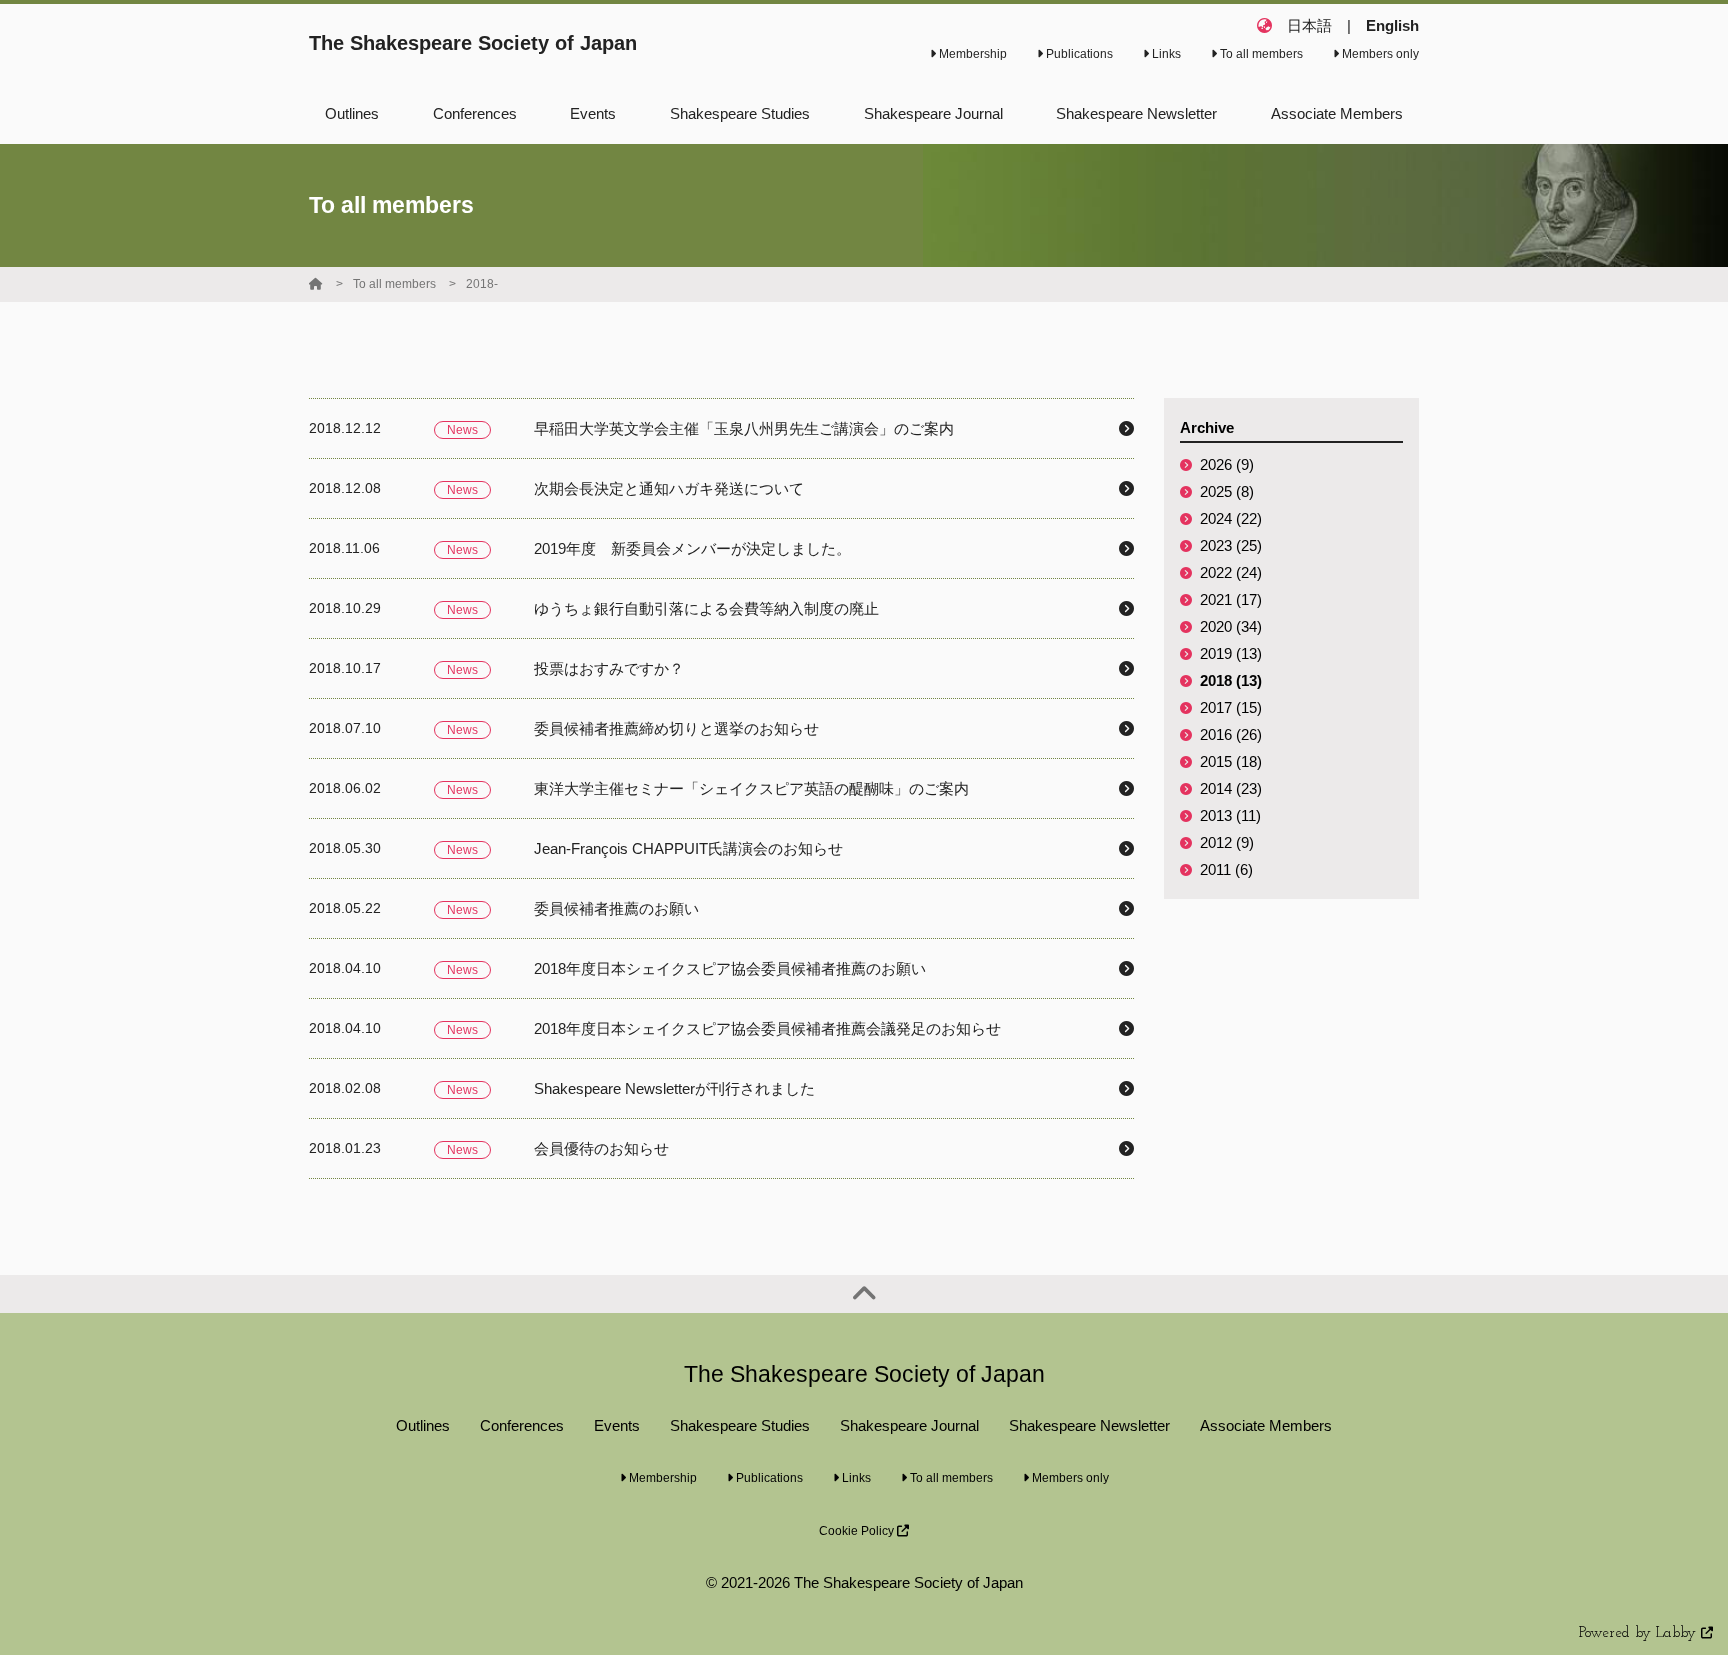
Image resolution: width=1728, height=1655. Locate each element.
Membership (971, 54)
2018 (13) (1231, 680)
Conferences (522, 1425)
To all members (1260, 54)
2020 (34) (1231, 626)
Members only (1379, 54)
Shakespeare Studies (740, 1425)
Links (1165, 54)
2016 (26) (1231, 734)
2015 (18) (1231, 761)
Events (617, 1425)
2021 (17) (1231, 599)
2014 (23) (1231, 788)
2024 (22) (1231, 518)
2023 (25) (1231, 545)
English (1392, 25)
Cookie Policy (858, 1531)
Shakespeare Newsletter (1089, 1425)
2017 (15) (1231, 707)
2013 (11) (1230, 815)
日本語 (1309, 25)
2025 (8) (1227, 491)
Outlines (423, 1425)
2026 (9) (1227, 464)
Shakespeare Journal (909, 1425)
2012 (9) (1227, 842)
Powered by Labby (1640, 1633)
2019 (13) (1231, 653)
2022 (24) (1231, 572)
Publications (1078, 54)
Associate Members (1266, 1425)
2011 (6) (1226, 869)
